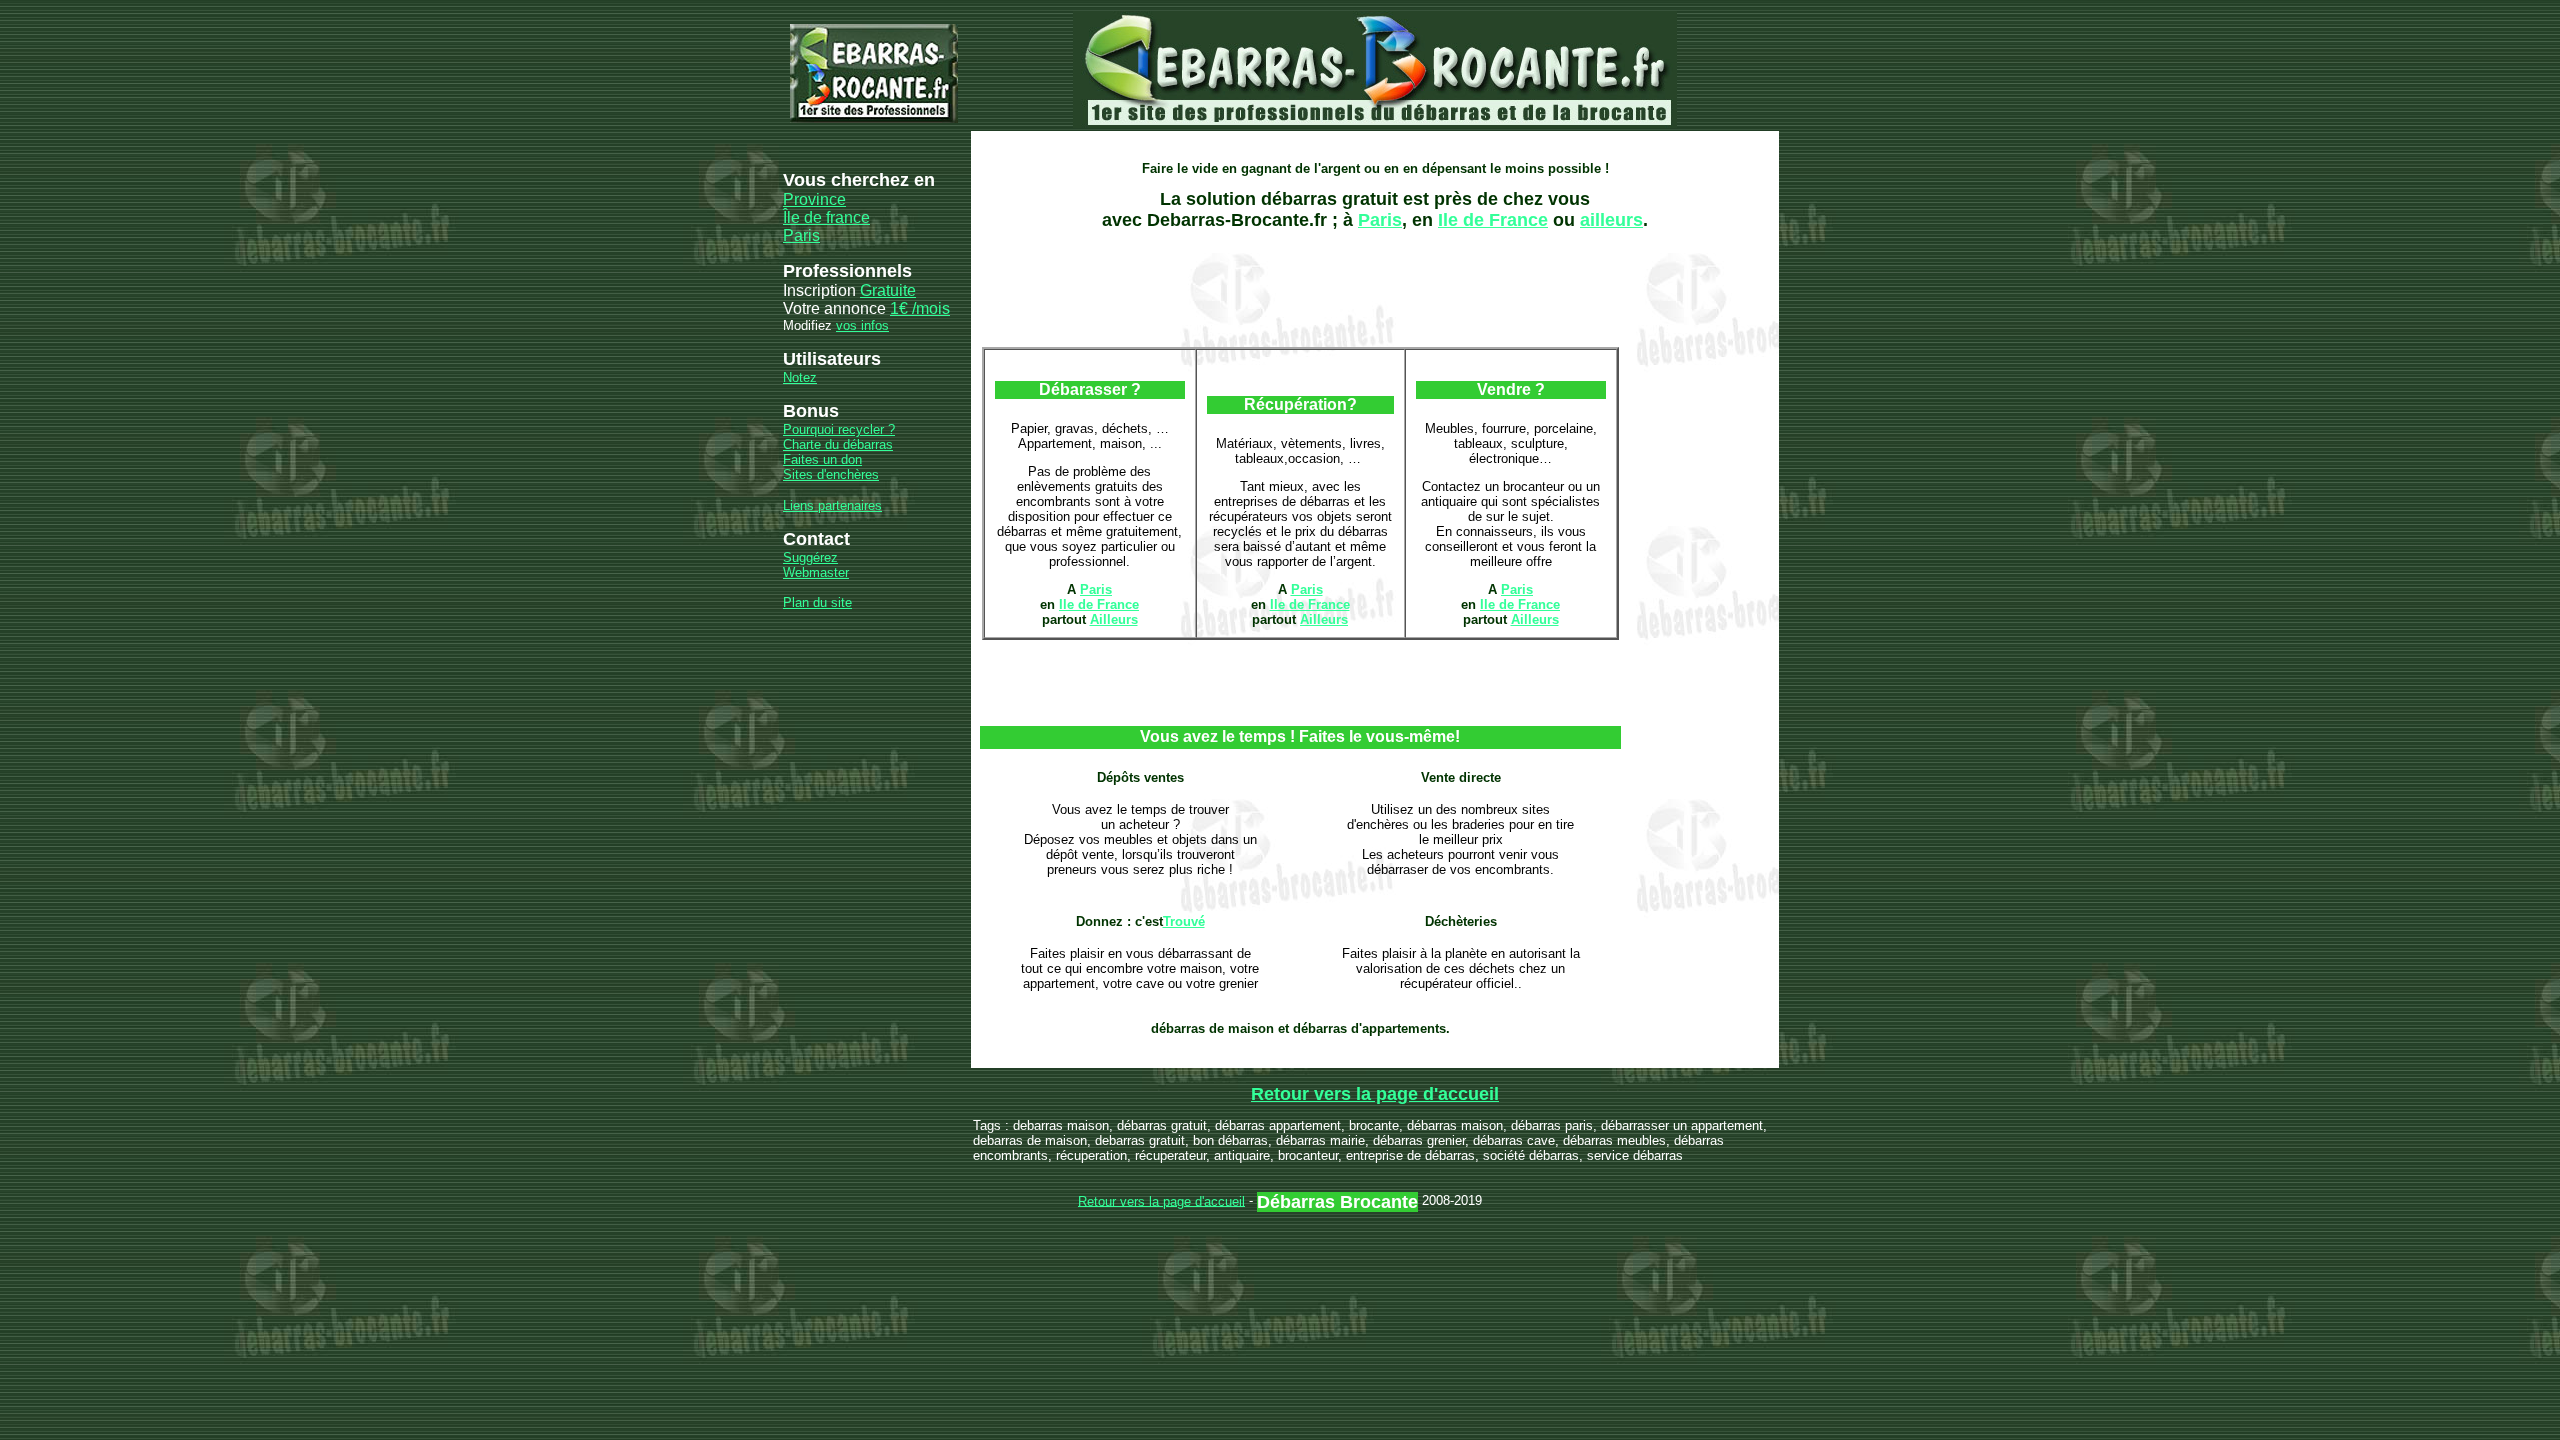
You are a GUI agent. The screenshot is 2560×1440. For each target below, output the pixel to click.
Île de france (826, 217)
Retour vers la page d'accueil (1375, 1094)
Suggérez (810, 557)
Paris (801, 235)
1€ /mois (920, 308)
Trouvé (1184, 921)
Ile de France (1493, 220)
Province (814, 199)
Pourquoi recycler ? (839, 429)
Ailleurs (1114, 619)
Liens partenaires (832, 505)
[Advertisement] (1344, 140)
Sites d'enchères (831, 474)
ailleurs (1611, 220)
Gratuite (888, 290)
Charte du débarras (838, 444)
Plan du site (817, 602)
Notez (800, 377)
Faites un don (822, 459)
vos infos (862, 325)
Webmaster (816, 572)
